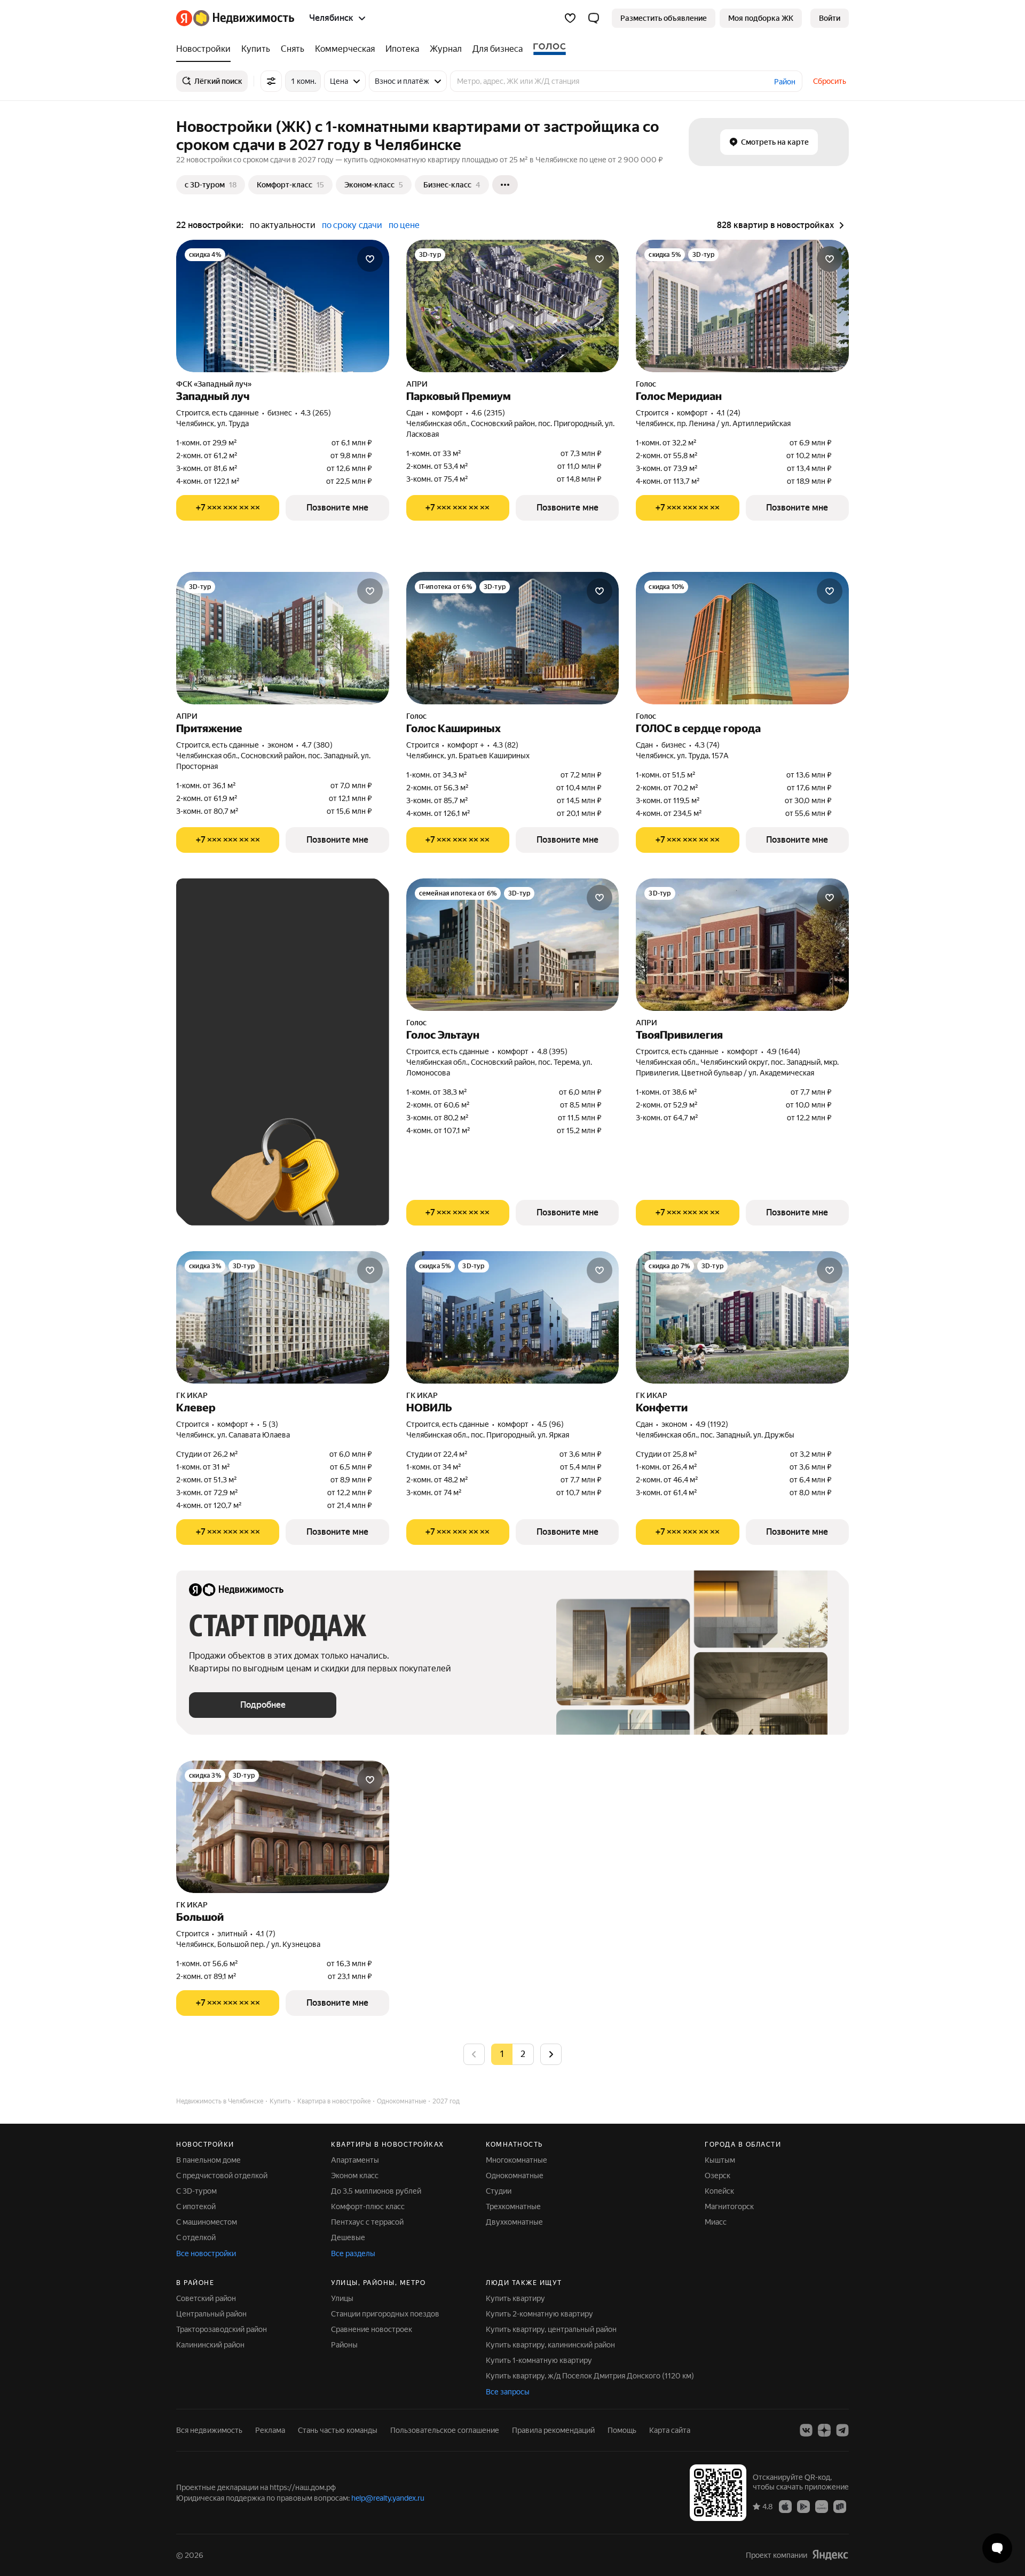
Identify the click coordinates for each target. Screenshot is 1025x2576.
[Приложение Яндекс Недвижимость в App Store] (785, 2506)
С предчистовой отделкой (222, 2176)
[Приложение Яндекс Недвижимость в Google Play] (803, 2506)
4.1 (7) (266, 1934)
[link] (830, 18)
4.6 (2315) (488, 413)
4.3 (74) (707, 745)
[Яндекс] (830, 2554)
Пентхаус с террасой (367, 2222)
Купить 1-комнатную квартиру (539, 2360)
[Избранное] (570, 18)
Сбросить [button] (830, 81)
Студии (499, 2191)
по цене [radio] (404, 225)
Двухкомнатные (514, 2222)
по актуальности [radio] (283, 225)
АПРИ (417, 384)
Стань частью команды (338, 2430)
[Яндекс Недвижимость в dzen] (824, 2430)
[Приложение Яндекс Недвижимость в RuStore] (840, 2506)
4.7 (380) (317, 745)
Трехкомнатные (513, 2206)
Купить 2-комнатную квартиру (539, 2314)
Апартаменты (355, 2160)
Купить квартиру (515, 2298)
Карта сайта (670, 2430)
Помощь (622, 2430)
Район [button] (785, 82)
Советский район (206, 2298)
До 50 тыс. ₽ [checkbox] (294, 999)
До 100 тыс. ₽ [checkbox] (296, 1030)
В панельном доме (208, 2160)
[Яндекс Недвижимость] (235, 18)
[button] (594, 18)
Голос (646, 384)
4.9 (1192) (712, 1424)
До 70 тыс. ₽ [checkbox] (223, 1030)
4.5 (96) (550, 1424)
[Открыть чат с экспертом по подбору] (997, 2548)
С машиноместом (207, 2222)
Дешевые (348, 2237)
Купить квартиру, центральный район (551, 2329)
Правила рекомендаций (553, 2430)
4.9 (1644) (783, 1051)
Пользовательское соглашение (445, 2430)
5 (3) (270, 1424)
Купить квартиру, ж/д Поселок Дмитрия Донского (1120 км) (590, 2376)
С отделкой (196, 2237)
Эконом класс (355, 2176)
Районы (344, 2345)
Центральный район (211, 2314)
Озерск (717, 2176)
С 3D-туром (196, 2191)
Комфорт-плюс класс (368, 2206)
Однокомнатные (515, 2176)
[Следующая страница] (551, 2054)
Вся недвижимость (209, 2430)
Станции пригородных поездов (385, 2314)
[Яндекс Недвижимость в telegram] (842, 2430)
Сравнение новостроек (372, 2329)
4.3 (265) (316, 413)
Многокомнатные (517, 2160)
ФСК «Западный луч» (214, 384)
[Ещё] (505, 185)
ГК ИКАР (192, 1395)
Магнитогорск (729, 2206)
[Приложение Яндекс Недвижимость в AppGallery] (822, 2506)
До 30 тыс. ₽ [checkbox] (223, 999)
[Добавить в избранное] (370, 259)
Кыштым (720, 2160)
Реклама (270, 2430)
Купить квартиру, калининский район (550, 2345)
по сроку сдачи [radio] (352, 225)
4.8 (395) (552, 1051)
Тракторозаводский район (222, 2329)
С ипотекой (196, 2206)
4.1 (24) (728, 413)
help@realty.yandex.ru (388, 2498)
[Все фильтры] (271, 81)
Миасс (716, 2222)
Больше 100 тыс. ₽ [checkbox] (235, 1061)
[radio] (523, 2054)
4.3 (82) (506, 745)
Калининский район (210, 2345)
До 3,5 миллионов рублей (376, 2191)
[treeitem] (206, 49)
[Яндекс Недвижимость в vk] (806, 2430)
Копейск (719, 2191)
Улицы (342, 2298)
